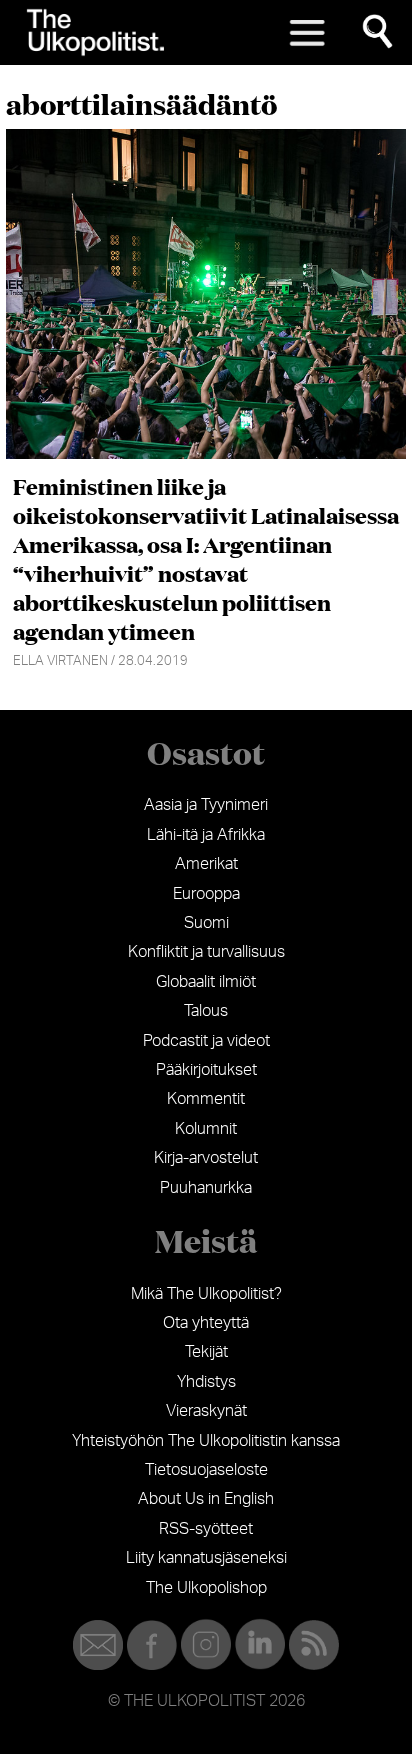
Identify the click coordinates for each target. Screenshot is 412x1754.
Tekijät (206, 1352)
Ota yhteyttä (206, 1323)
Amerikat (206, 864)
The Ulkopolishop (206, 1588)
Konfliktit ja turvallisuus (206, 952)
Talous (206, 1011)
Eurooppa (206, 894)
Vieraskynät (206, 1411)
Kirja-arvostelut (206, 1158)
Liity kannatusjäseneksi (206, 1558)
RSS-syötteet (206, 1529)
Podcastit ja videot (206, 1041)
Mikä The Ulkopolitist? (206, 1294)
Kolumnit (206, 1129)
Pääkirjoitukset (206, 1070)
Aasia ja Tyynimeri (206, 805)
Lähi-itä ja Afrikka (206, 835)
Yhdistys (206, 1382)
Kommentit (206, 1099)
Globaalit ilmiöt (206, 982)
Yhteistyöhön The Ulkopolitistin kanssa (206, 1441)
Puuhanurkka (206, 1188)
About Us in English (206, 1499)
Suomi (206, 923)
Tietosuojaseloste (206, 1470)
